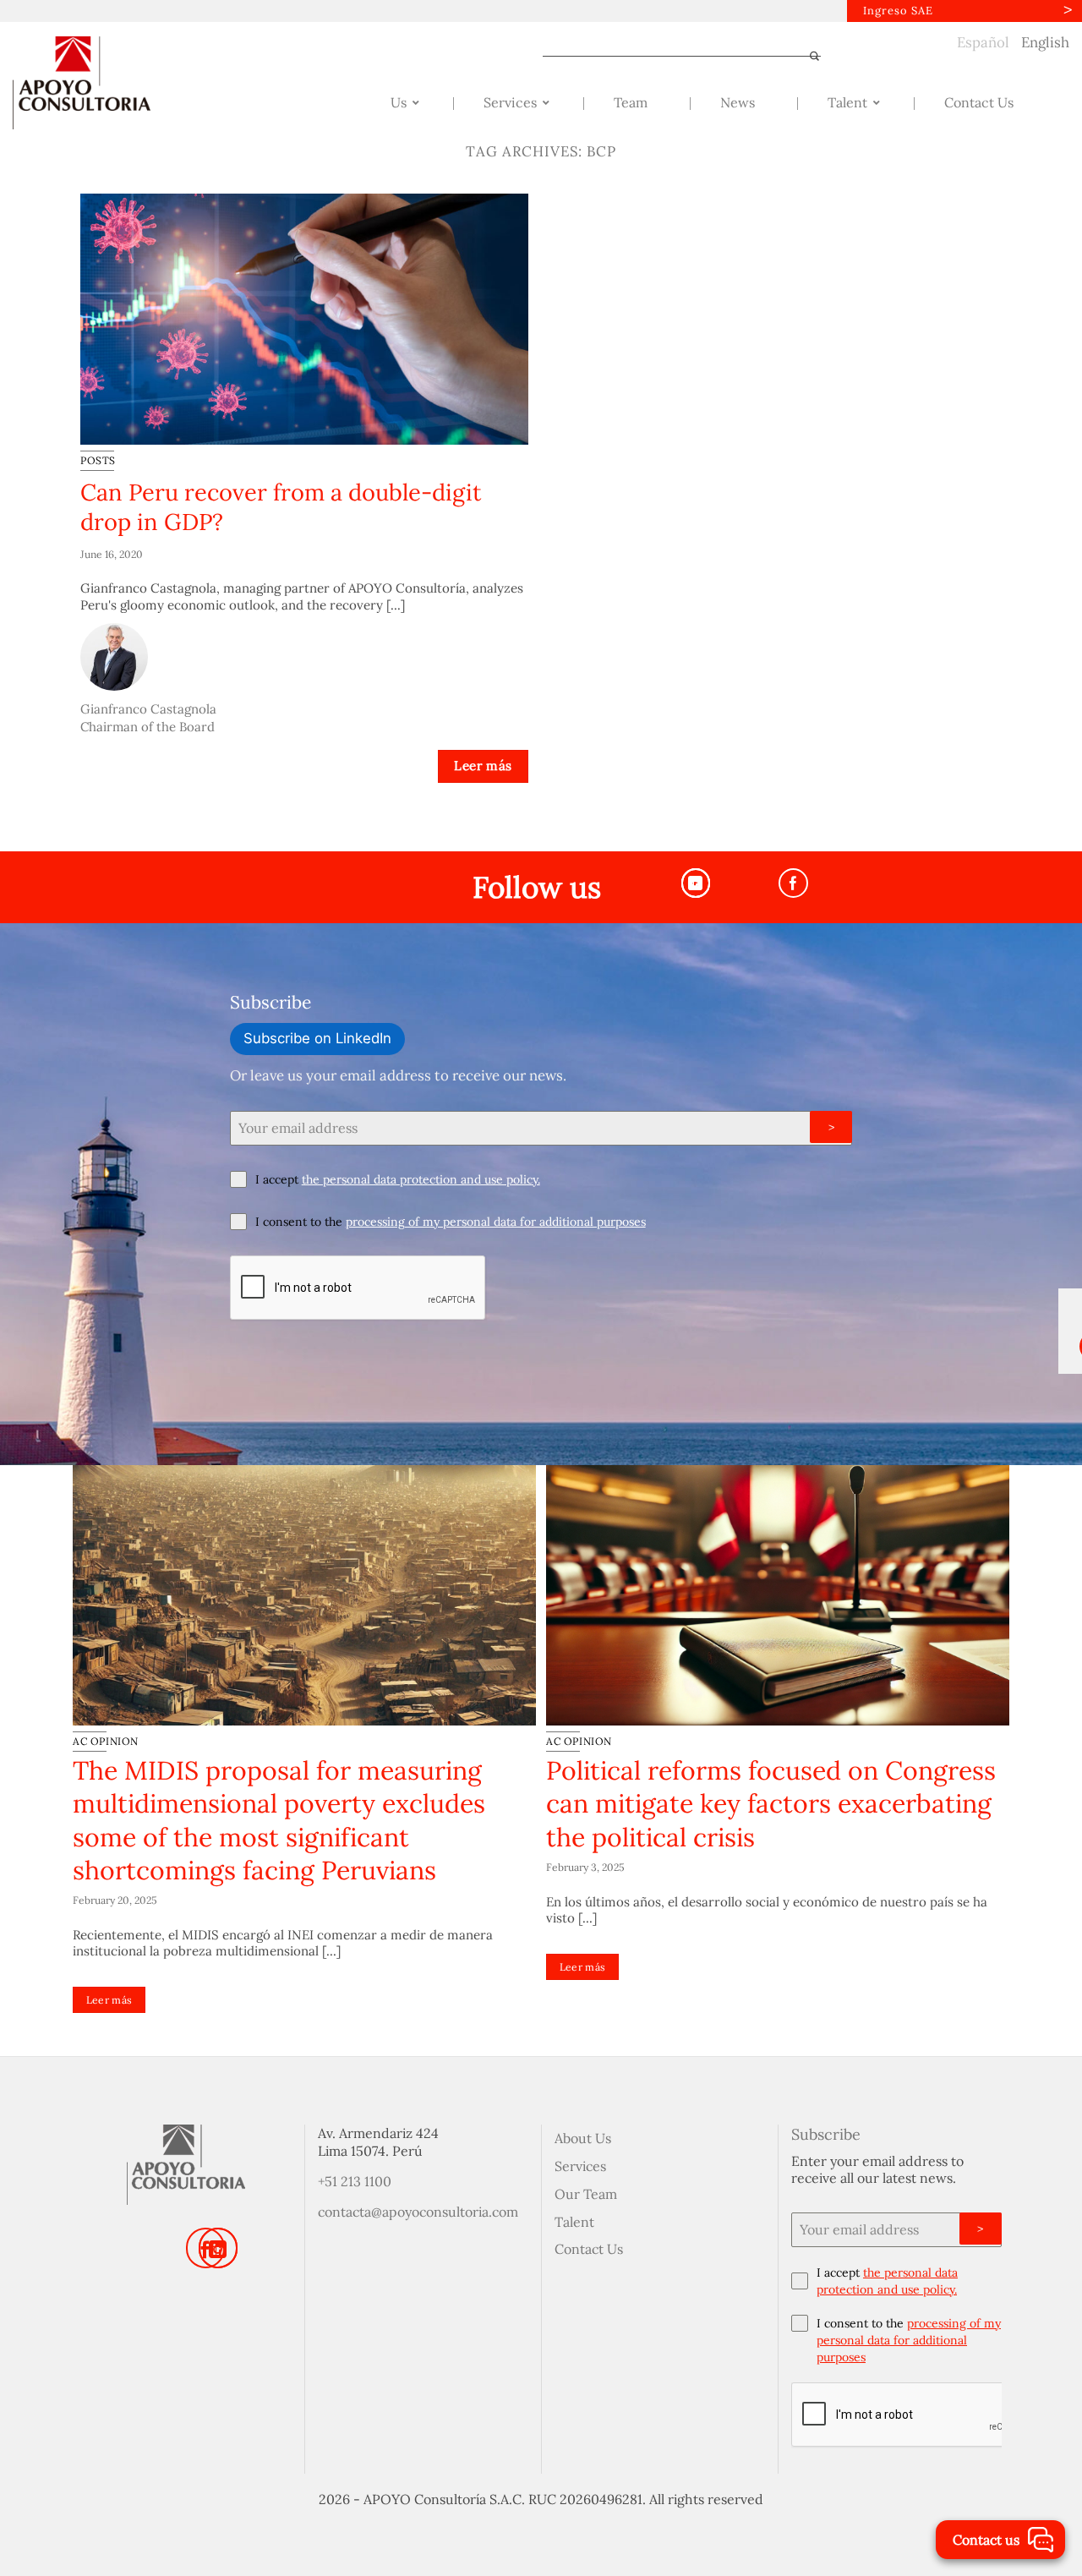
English (1045, 42)
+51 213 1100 (355, 2181)
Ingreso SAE (898, 11)
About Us (583, 2138)
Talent (574, 2222)
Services (580, 2166)
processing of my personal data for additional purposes (496, 1222)
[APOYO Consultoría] (97, 83)
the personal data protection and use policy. (421, 1179)
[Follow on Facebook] (793, 883)
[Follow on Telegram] (696, 883)
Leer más (483, 766)
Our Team (586, 2194)
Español (983, 42)
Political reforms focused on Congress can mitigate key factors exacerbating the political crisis (771, 1804)
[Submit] (807, 56)
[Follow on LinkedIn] (218, 2248)
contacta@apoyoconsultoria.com (418, 2212)
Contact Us (589, 2249)
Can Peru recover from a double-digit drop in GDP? (281, 507)
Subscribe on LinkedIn (317, 1038)
